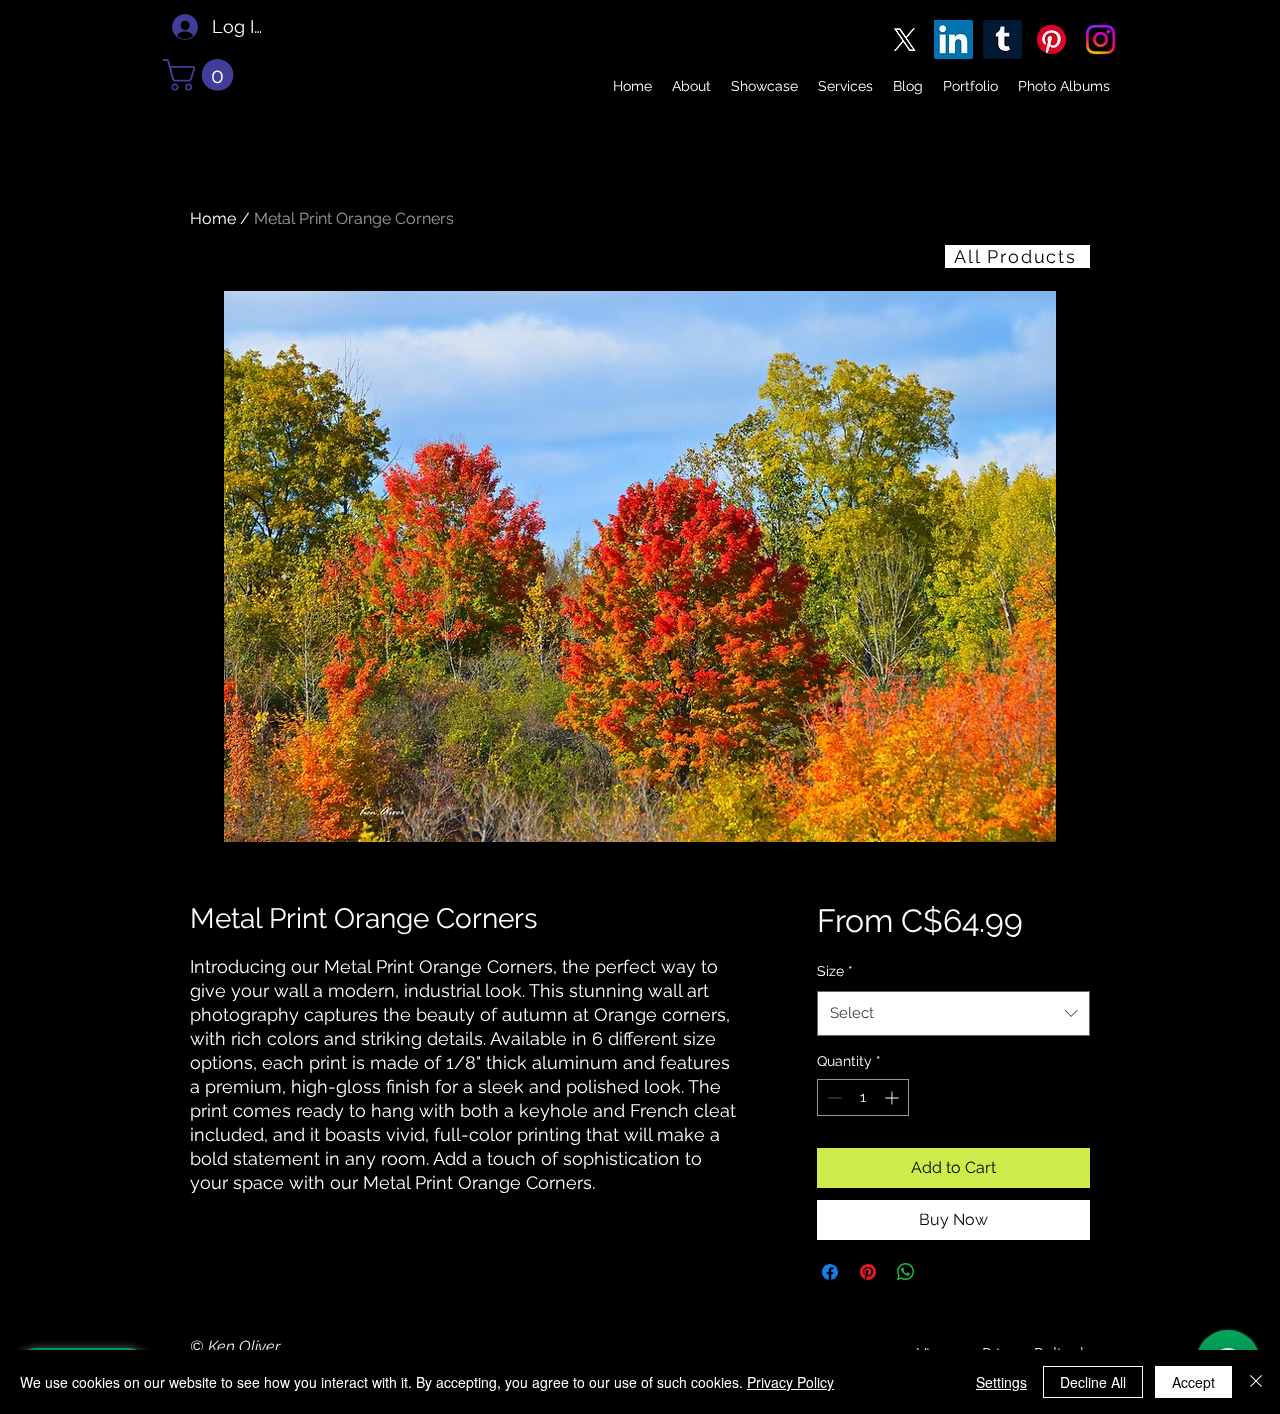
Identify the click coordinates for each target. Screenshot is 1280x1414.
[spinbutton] (863, 1097)
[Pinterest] (1051, 39)
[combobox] (953, 1013)
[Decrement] (832, 1097)
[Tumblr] (1002, 39)
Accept (1193, 1382)
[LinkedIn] (953, 39)
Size (835, 971)
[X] (904, 39)
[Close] (1256, 1382)
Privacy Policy (790, 1382)
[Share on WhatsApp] (906, 1272)
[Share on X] (944, 1272)
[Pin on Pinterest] (868, 1272)
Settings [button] (1001, 1382)
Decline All (1093, 1382)
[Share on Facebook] (830, 1272)
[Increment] (893, 1097)
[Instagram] (1100, 39)
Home (213, 218)
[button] (202, 75)
